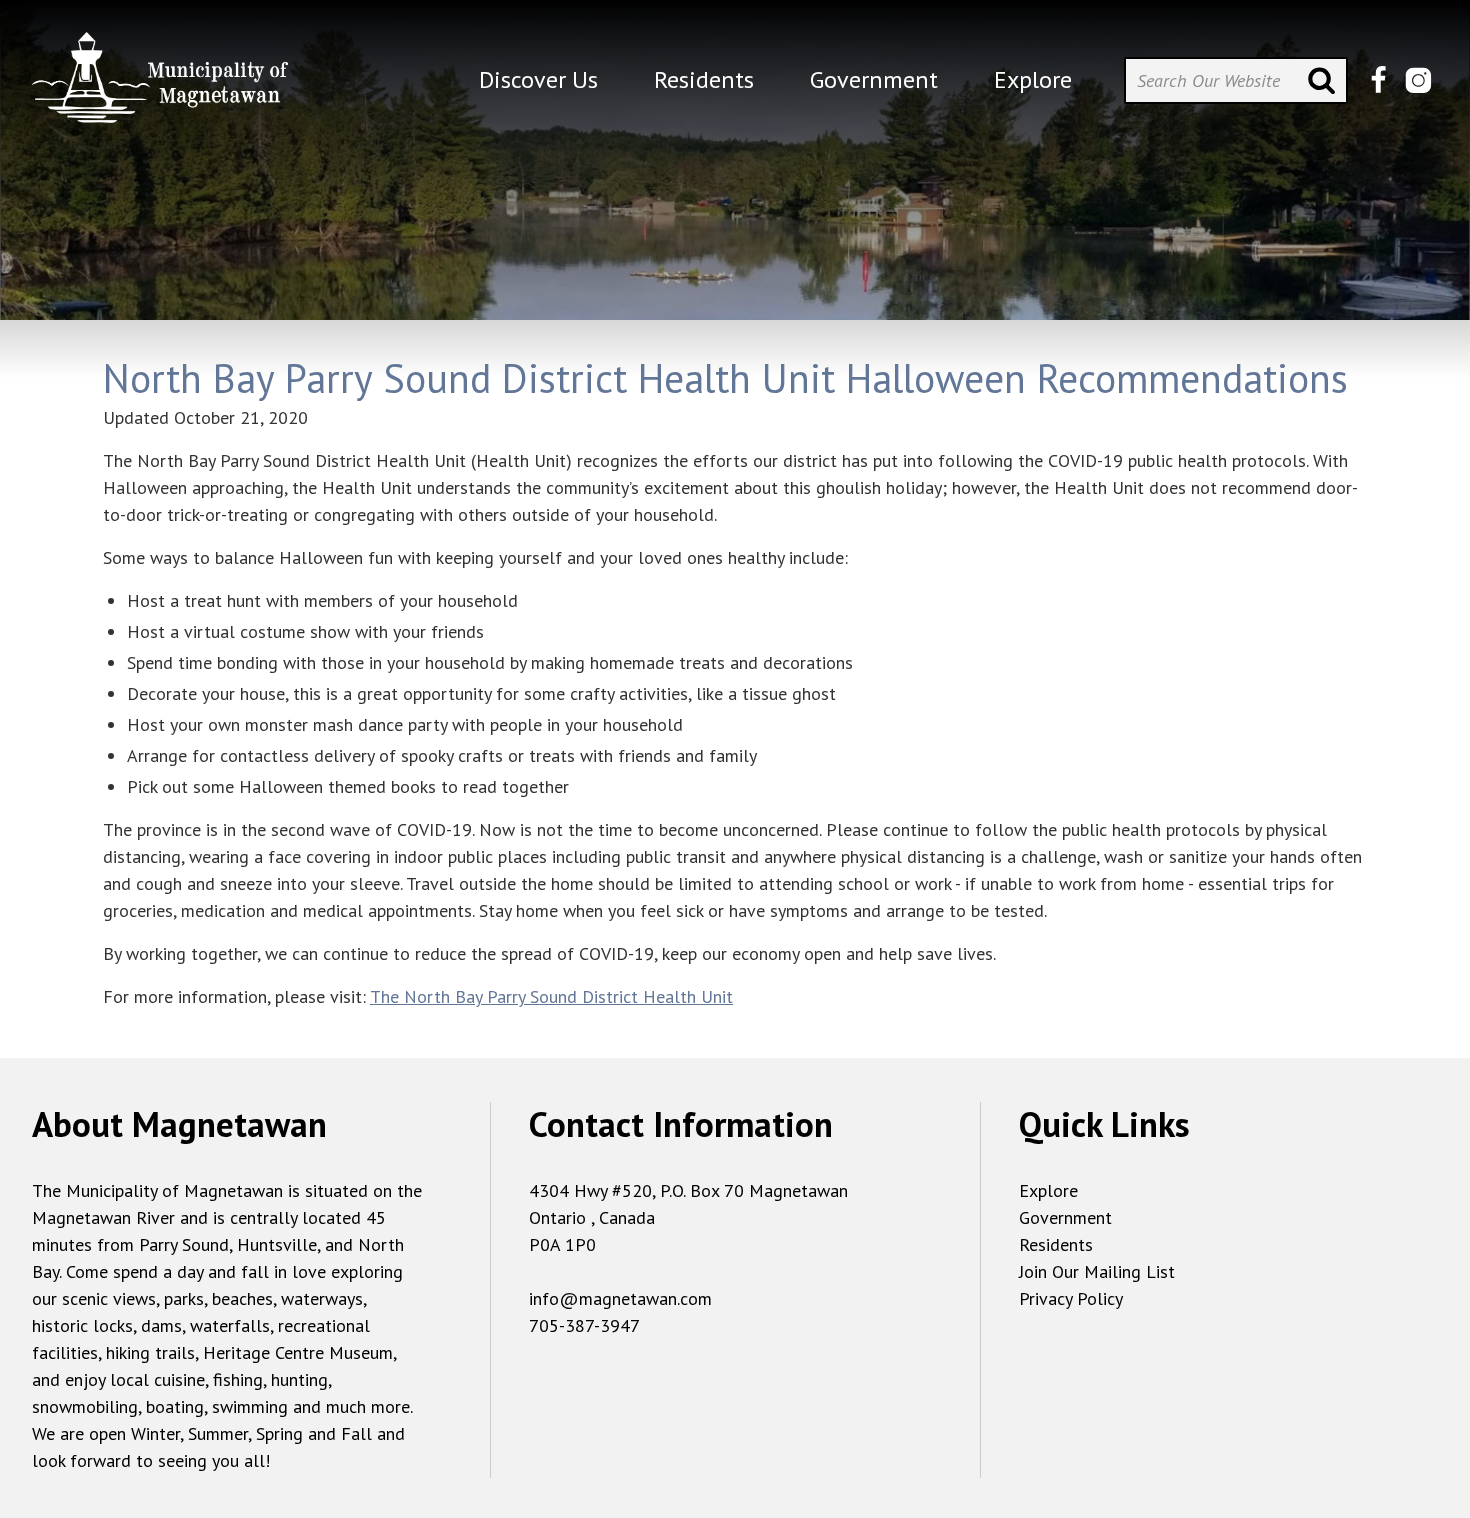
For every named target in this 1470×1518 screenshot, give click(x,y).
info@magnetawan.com (620, 1298)
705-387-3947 (584, 1325)
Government (1065, 1217)
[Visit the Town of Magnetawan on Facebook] (1378, 80)
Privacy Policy (1071, 1298)
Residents (1056, 1244)
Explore (1048, 1190)
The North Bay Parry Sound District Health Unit (551, 996)
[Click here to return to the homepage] (160, 85)
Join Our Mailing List (1097, 1271)
